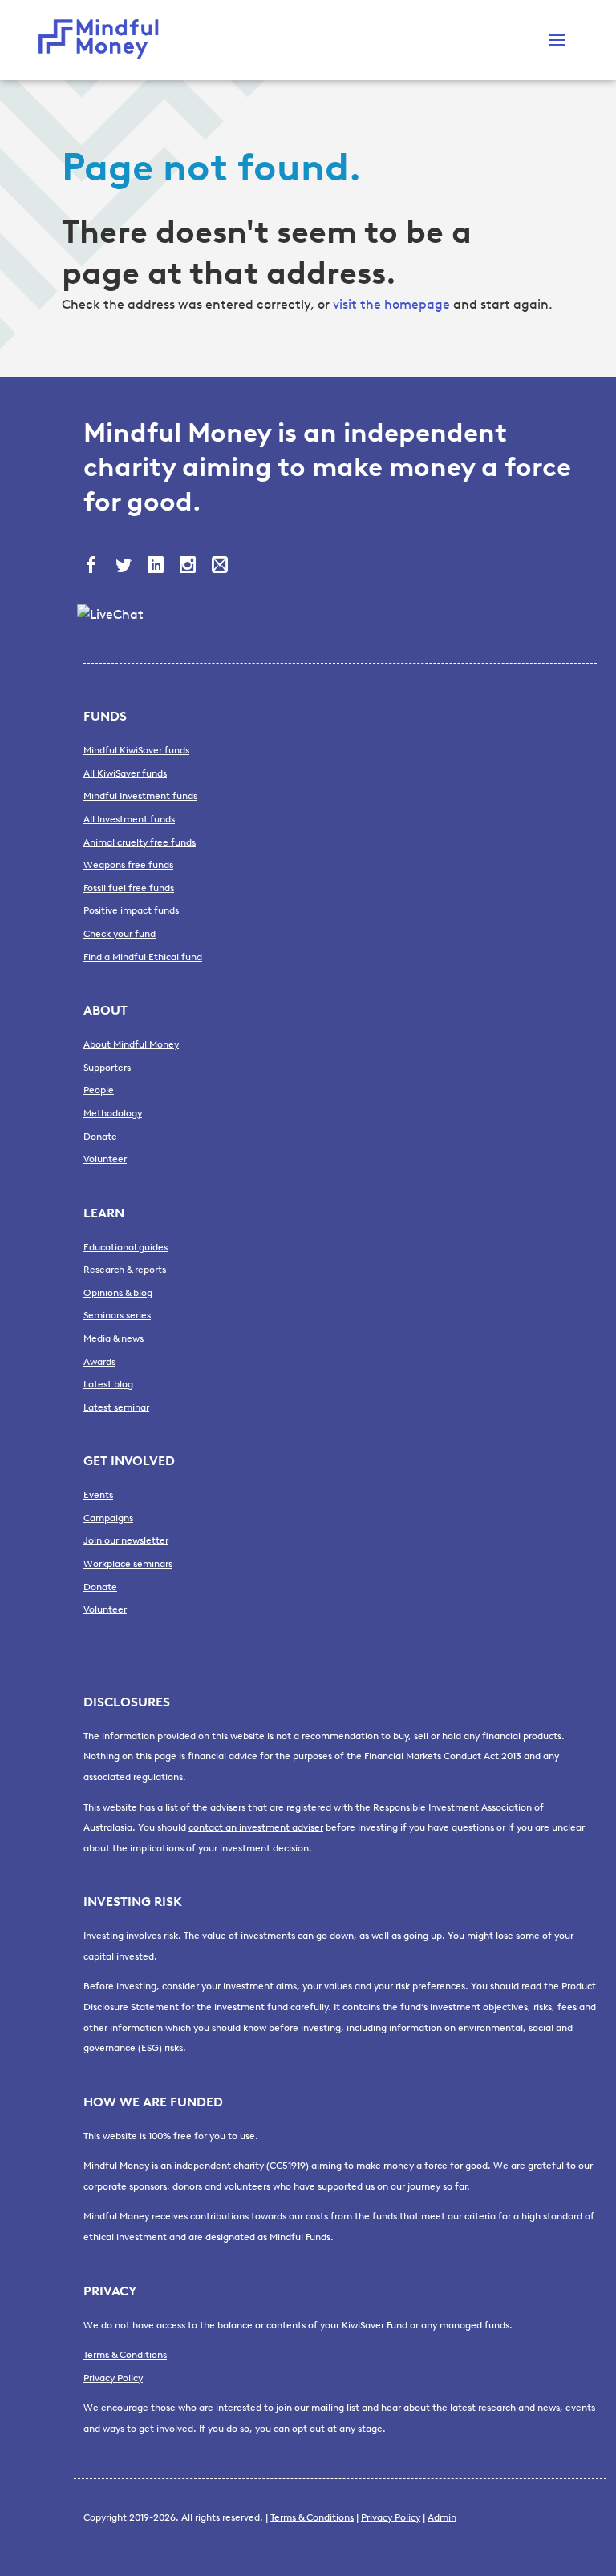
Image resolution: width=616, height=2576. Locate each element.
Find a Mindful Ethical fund (143, 957)
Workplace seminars (128, 1564)
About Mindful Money (131, 1044)
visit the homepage (391, 304)
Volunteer (105, 1159)
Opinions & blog (118, 1293)
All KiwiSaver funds (125, 773)
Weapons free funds (128, 865)
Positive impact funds (131, 910)
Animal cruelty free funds (140, 842)
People (99, 1090)
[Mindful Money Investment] (103, 40)
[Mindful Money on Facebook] (93, 567)
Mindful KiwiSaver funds (136, 750)
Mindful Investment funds (140, 796)
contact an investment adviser (256, 1827)
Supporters (107, 1068)
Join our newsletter (126, 1540)
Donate (100, 1137)
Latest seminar (116, 1407)
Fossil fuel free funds (129, 888)
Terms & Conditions (125, 2355)
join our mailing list (318, 2408)
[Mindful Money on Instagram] (189, 567)
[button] (557, 40)
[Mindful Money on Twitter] (125, 567)
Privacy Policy (113, 2378)
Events (98, 1495)
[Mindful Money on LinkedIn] (157, 567)
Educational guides (126, 1247)
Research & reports (125, 1270)
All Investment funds (129, 819)
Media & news (113, 1338)
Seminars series (117, 1315)
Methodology (113, 1113)
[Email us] (221, 567)
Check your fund (120, 934)
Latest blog (108, 1384)
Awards (99, 1362)
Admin (442, 2517)
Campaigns (108, 1518)
